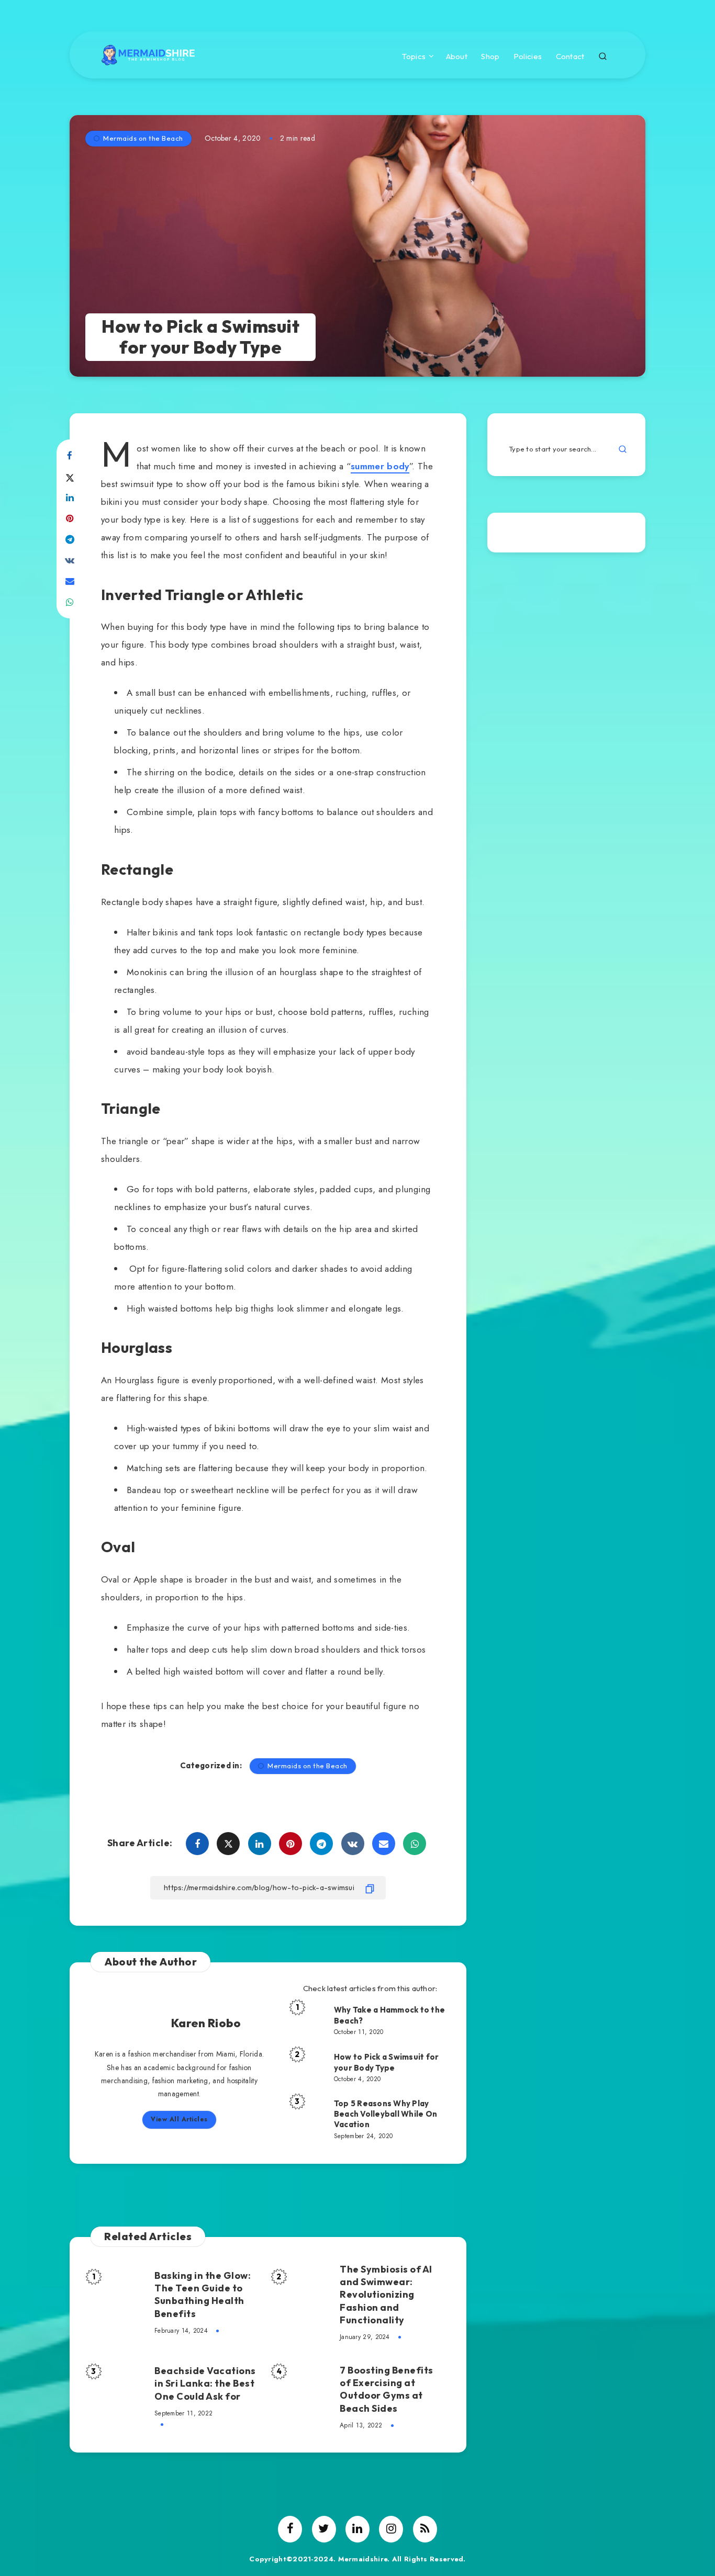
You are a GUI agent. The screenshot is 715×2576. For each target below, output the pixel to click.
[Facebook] (290, 2529)
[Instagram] (391, 2529)
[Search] (603, 55)
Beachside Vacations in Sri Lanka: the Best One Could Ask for (205, 2383)
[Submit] (623, 449)
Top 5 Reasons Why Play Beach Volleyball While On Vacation (386, 2114)
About (457, 57)
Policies (528, 57)
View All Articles (179, 2119)
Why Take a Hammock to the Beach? (389, 2015)
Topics (414, 57)
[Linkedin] (357, 2529)
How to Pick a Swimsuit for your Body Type (387, 2062)
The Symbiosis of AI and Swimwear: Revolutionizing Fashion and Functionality (386, 2295)
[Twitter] (324, 2529)
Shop (490, 57)
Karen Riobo (206, 2023)
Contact (570, 57)
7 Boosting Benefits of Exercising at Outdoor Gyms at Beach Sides (387, 2389)
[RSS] (425, 2529)
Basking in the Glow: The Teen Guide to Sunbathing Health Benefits (203, 2295)
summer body (380, 466)
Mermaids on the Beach (143, 138)
